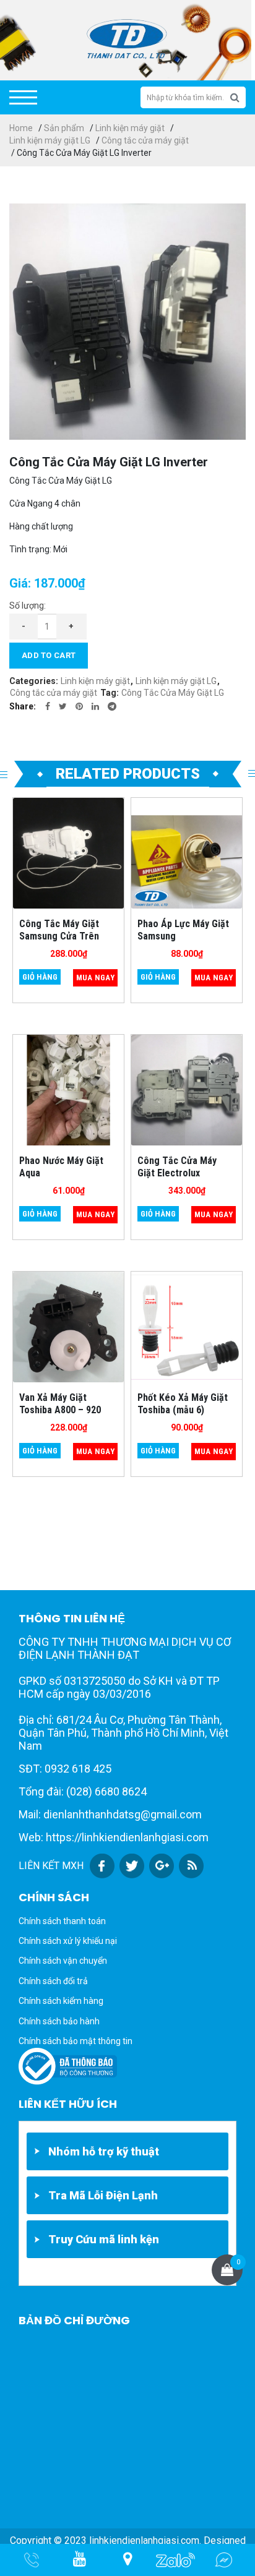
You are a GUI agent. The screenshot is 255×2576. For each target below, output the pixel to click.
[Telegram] (112, 706)
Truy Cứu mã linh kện (104, 2239)
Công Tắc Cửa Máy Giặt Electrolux (177, 1166)
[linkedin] (95, 706)
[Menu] (23, 97)
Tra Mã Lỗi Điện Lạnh (103, 2195)
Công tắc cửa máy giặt (145, 140)
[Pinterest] (79, 706)
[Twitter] (63, 706)
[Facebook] (48, 706)
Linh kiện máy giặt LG (50, 140)
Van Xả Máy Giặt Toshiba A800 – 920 (60, 1403)
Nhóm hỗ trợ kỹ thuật (104, 2151)
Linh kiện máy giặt (130, 128)
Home (21, 128)
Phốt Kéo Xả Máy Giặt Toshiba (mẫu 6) (183, 1403)
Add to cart (49, 655)
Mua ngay (95, 978)
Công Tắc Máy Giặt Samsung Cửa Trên (59, 930)
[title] (80, 2560)
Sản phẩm (64, 128)
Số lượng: (28, 605)
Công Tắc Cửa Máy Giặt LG (173, 693)
